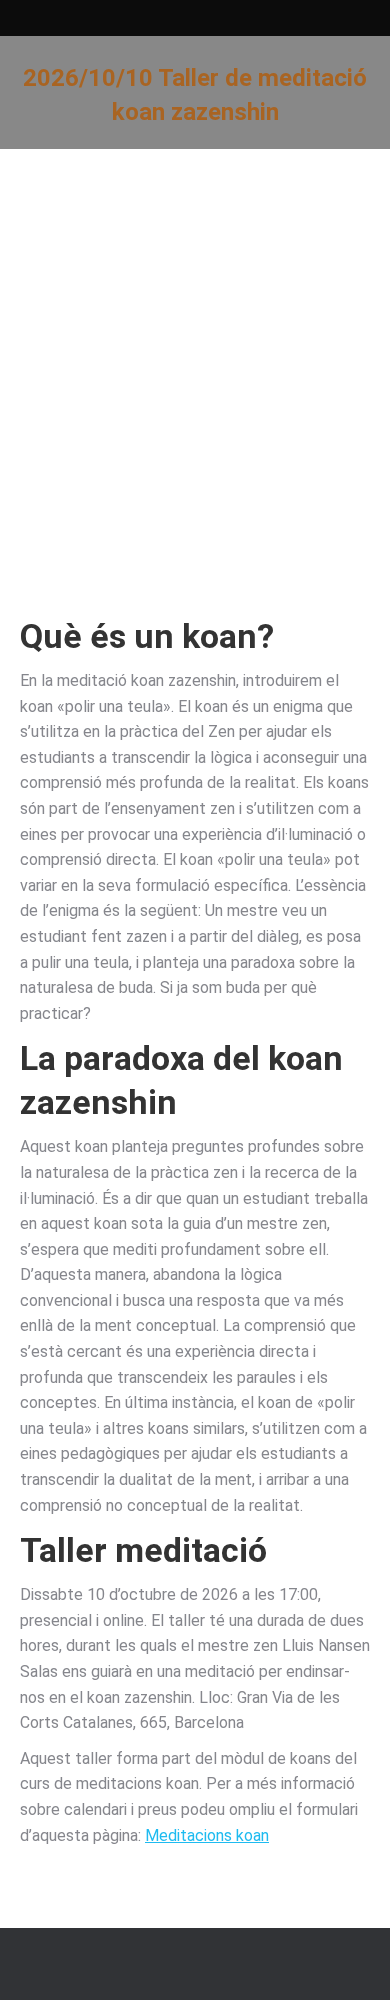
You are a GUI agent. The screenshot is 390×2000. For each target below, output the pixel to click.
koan (219, 636)
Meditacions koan (207, 1835)
